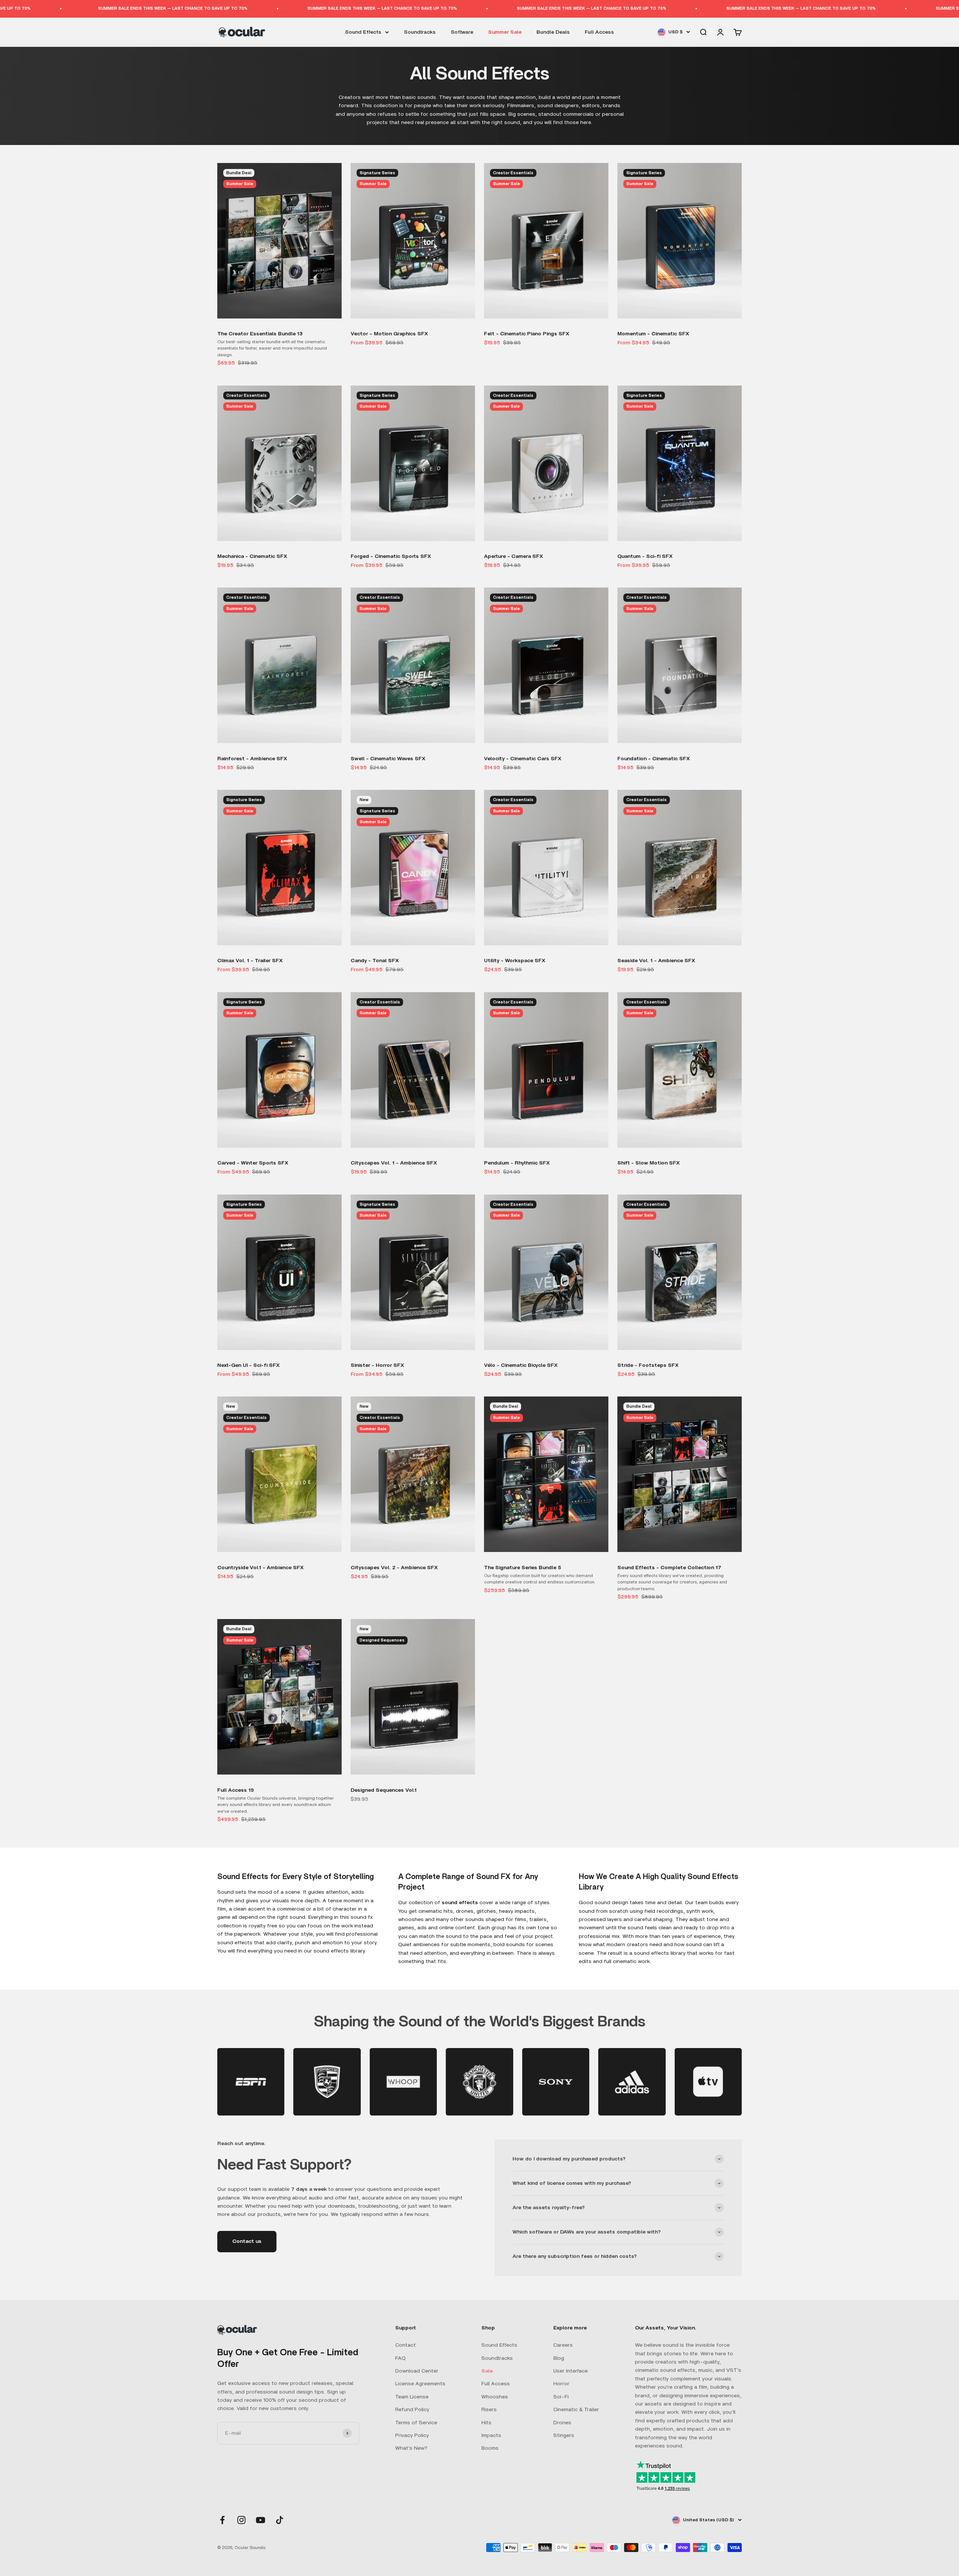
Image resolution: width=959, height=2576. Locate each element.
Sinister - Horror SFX (377, 1365)
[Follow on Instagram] (241, 2520)
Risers (489, 2410)
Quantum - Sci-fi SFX (645, 556)
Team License (412, 2397)
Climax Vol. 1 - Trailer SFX (250, 961)
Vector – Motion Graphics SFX (389, 334)
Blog (559, 2358)
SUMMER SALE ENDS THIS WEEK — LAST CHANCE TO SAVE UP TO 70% (166, 8)
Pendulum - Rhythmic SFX (517, 1163)
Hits (486, 2423)
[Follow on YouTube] (261, 2520)
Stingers (564, 2435)
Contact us (247, 2241)
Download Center (417, 2371)
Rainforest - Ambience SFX (252, 759)
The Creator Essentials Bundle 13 (260, 334)
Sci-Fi (561, 2397)
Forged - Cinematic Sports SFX (391, 556)
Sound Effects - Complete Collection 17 (669, 1568)
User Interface (571, 2371)
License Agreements (420, 2384)
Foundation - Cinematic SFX (654, 759)
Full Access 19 (236, 1790)
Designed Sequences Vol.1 (384, 1790)
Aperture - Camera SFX (514, 556)
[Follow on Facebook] (222, 2520)
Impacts (491, 2435)
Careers (563, 2345)
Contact (406, 2345)
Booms (490, 2448)
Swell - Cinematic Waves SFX (388, 759)
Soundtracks (420, 32)
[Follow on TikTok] (280, 2520)
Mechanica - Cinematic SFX (252, 556)
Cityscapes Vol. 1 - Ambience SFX (394, 1163)
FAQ (400, 2358)
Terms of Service (416, 2423)
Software (462, 32)
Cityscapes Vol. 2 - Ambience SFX (394, 1568)
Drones (562, 2423)
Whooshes (495, 2397)
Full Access (599, 32)
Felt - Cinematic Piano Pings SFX (527, 334)
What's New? (411, 2448)
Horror (561, 2384)
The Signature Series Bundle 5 (523, 1568)
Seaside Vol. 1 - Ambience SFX (656, 961)
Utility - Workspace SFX (515, 961)
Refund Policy (412, 2410)
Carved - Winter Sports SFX (253, 1163)
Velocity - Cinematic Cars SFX (523, 759)
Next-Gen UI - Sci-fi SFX (249, 1365)
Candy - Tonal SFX (375, 961)
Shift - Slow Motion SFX (649, 1163)
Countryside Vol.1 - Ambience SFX (261, 1568)
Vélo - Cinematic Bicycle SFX (521, 1365)
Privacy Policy (412, 2435)
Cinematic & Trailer (576, 2410)
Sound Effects (363, 32)
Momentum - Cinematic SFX (653, 334)
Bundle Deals (553, 32)
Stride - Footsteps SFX (648, 1365)
